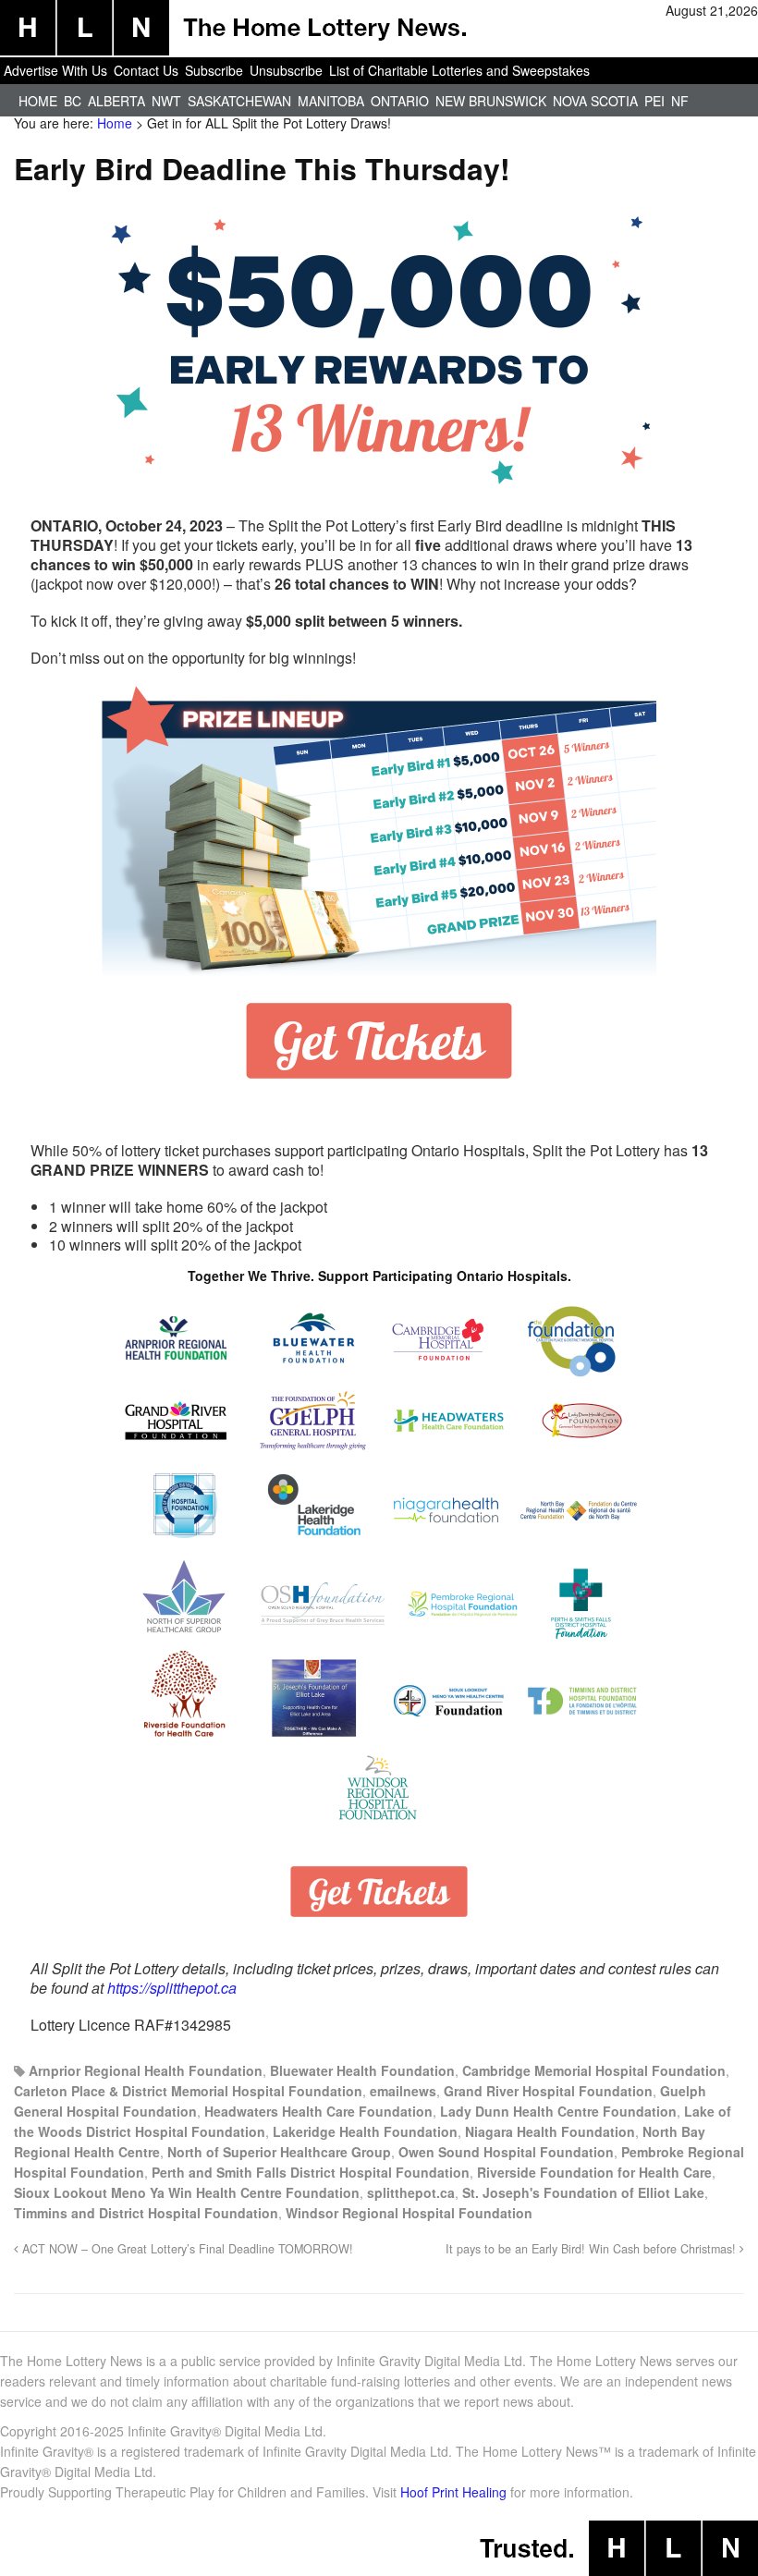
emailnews (403, 2091)
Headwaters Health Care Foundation (318, 2111)
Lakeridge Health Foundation (365, 2131)
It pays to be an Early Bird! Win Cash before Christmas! (593, 2249)
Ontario (400, 101)
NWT (166, 101)
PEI (654, 101)
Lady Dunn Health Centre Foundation (558, 2111)
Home (38, 101)
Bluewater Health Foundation (362, 2070)
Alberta (116, 101)
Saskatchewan (239, 101)
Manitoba (331, 101)
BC (73, 101)
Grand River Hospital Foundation (548, 2091)
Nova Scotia (595, 101)
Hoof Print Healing (453, 2492)
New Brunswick (491, 101)
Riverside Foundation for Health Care (594, 2172)
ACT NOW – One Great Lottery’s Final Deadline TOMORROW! (186, 2249)
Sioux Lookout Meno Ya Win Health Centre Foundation (187, 2192)
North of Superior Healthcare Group (279, 2152)
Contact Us (146, 70)
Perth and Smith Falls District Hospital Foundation (311, 2172)
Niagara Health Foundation (550, 2131)
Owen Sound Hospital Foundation (506, 2152)
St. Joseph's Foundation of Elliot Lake (583, 2192)
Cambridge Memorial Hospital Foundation (594, 2070)
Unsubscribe (286, 70)
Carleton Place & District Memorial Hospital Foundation (188, 2091)
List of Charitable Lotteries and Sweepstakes (459, 70)
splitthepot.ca (411, 2192)
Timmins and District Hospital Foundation (146, 2213)
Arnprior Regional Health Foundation (146, 2070)
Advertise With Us (55, 70)
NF (680, 101)
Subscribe (214, 70)
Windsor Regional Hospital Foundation (409, 2213)
